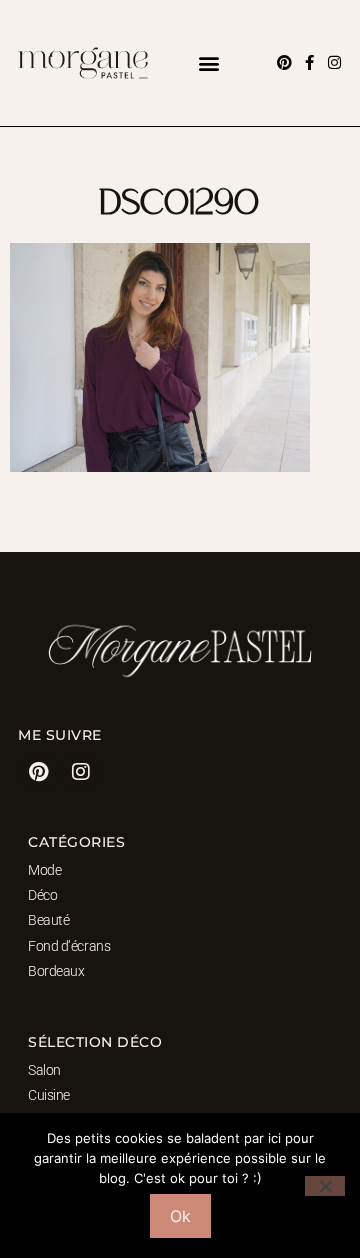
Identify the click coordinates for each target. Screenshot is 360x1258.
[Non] (325, 1186)
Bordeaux (56, 971)
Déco (42, 895)
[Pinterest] (284, 62)
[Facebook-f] (309, 62)
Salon (44, 1070)
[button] (208, 62)
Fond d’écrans (69, 946)
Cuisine (49, 1095)
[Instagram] (334, 62)
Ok (180, 1216)
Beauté (48, 920)
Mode (44, 870)
